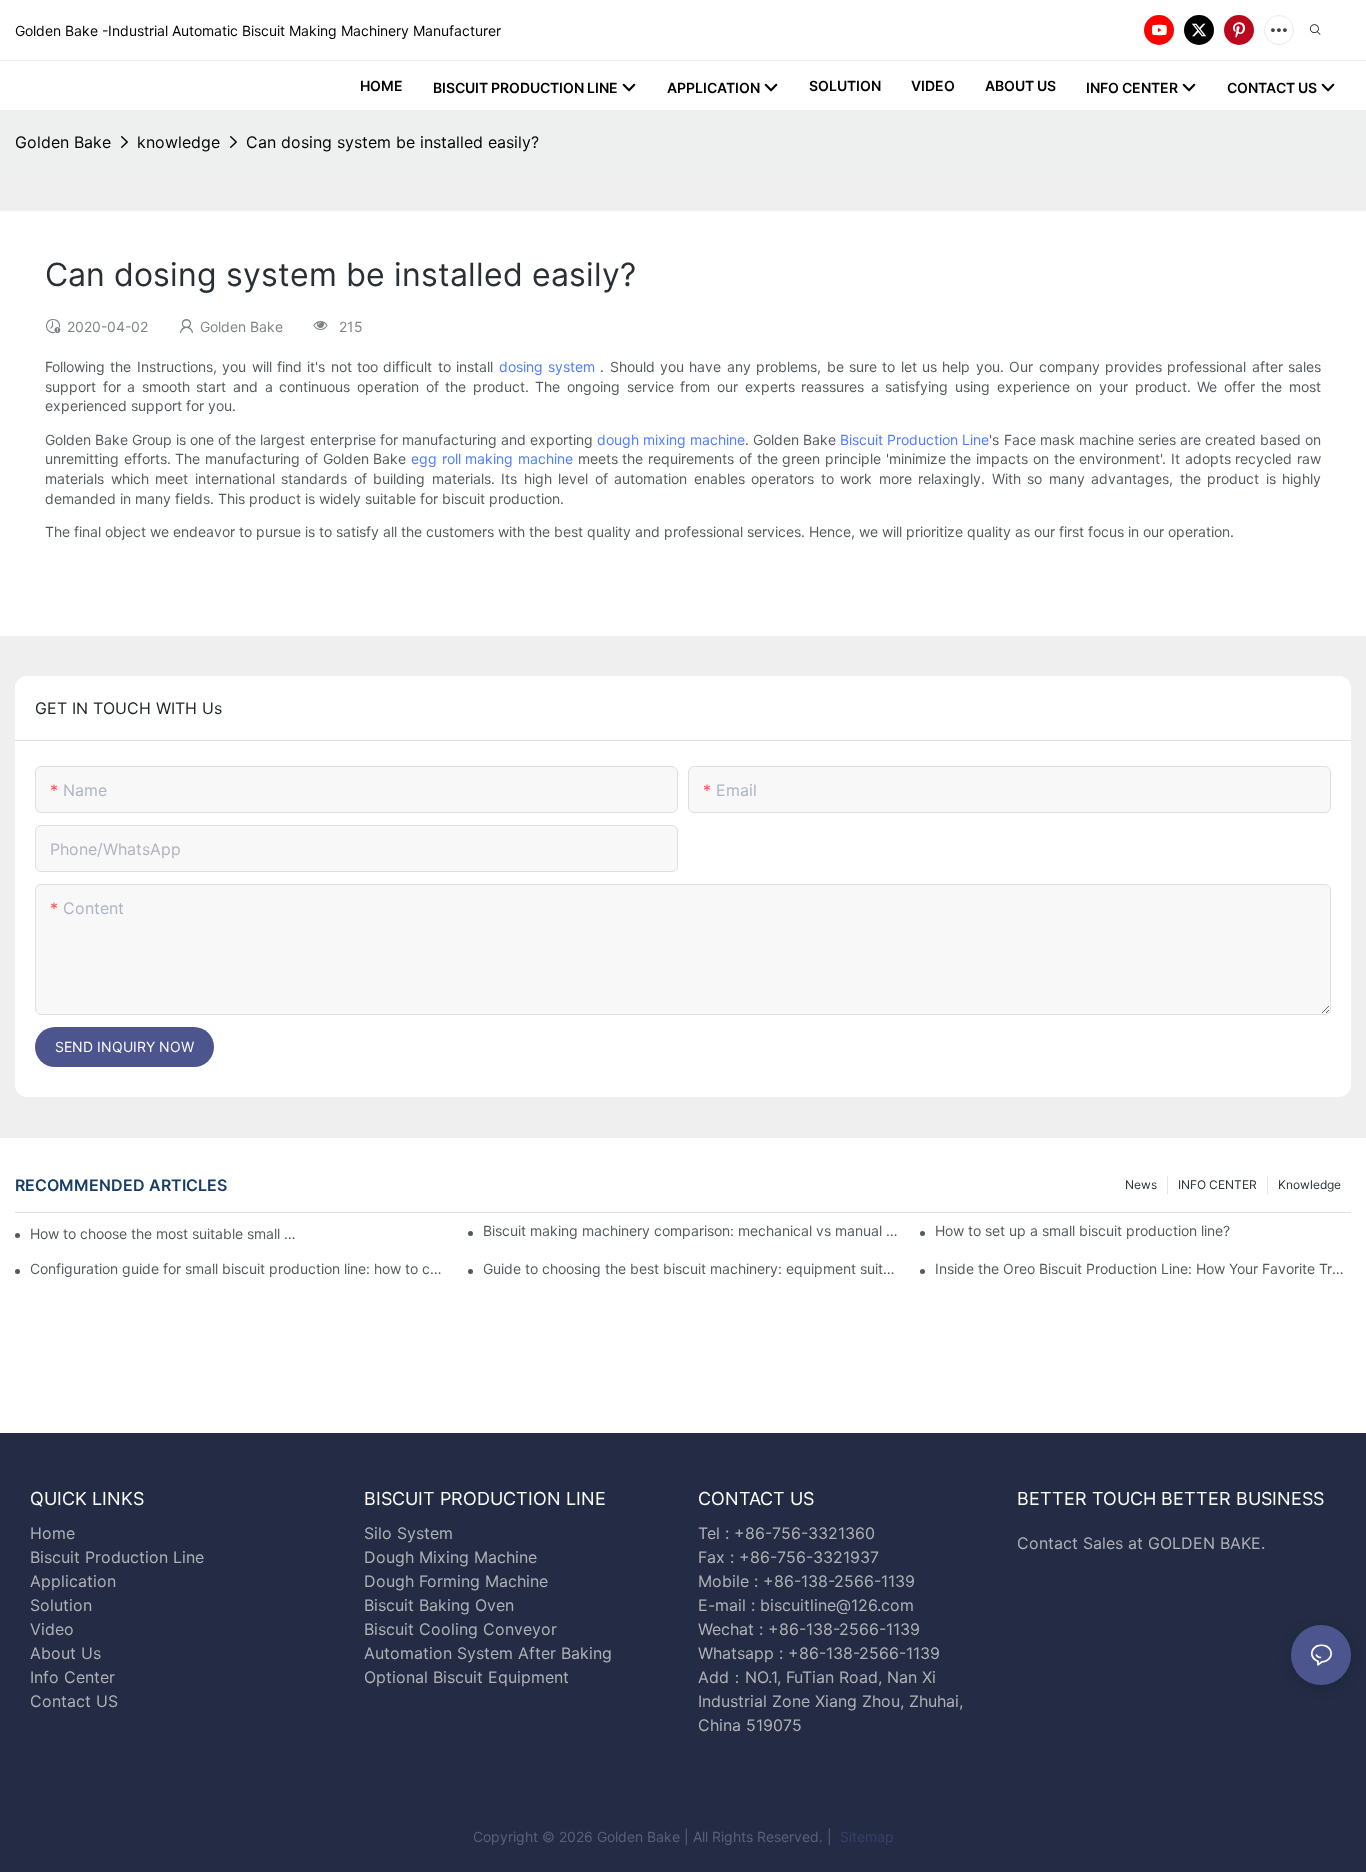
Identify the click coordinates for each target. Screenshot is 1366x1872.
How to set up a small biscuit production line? (1082, 1230)
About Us (65, 1653)
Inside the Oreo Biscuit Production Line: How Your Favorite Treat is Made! (1143, 1268)
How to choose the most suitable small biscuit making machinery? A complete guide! (164, 1233)
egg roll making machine (492, 458)
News (1141, 1184)
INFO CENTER (1217, 1184)
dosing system (547, 366)
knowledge (178, 142)
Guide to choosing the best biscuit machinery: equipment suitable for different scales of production (691, 1268)
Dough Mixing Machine (450, 1557)
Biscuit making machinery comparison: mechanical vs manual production (691, 1230)
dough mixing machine (671, 439)
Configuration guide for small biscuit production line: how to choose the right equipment (238, 1268)
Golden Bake (63, 142)
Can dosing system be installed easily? (392, 142)
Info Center (72, 1677)
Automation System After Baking (488, 1653)
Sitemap (865, 1836)
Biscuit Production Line (914, 439)
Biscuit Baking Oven (439, 1605)
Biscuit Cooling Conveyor (460, 1629)
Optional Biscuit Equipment (466, 1677)
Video (52, 1629)
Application (73, 1581)
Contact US (76, 1701)
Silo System (408, 1533)
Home (52, 1533)
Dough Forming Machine (456, 1581)
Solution (61, 1605)
